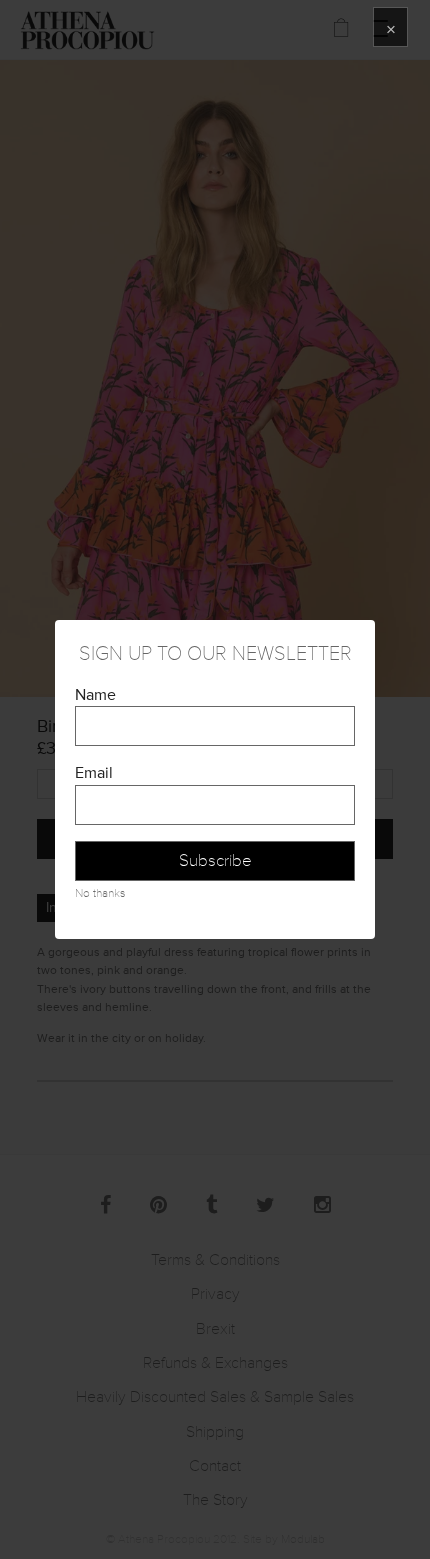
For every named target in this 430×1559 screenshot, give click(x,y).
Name (95, 695)
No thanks (100, 893)
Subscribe (215, 860)
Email (94, 773)
